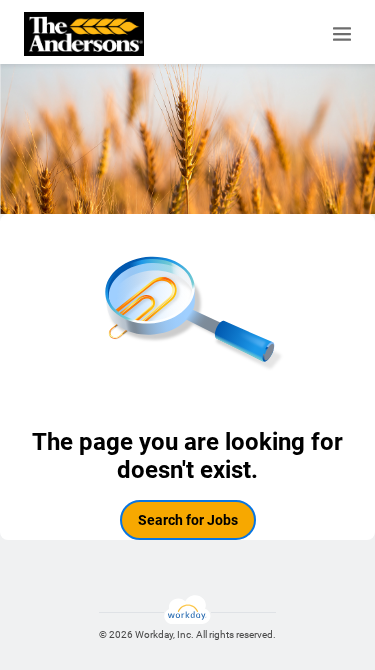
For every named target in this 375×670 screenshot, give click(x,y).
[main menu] (342, 34)
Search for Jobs (188, 520)
